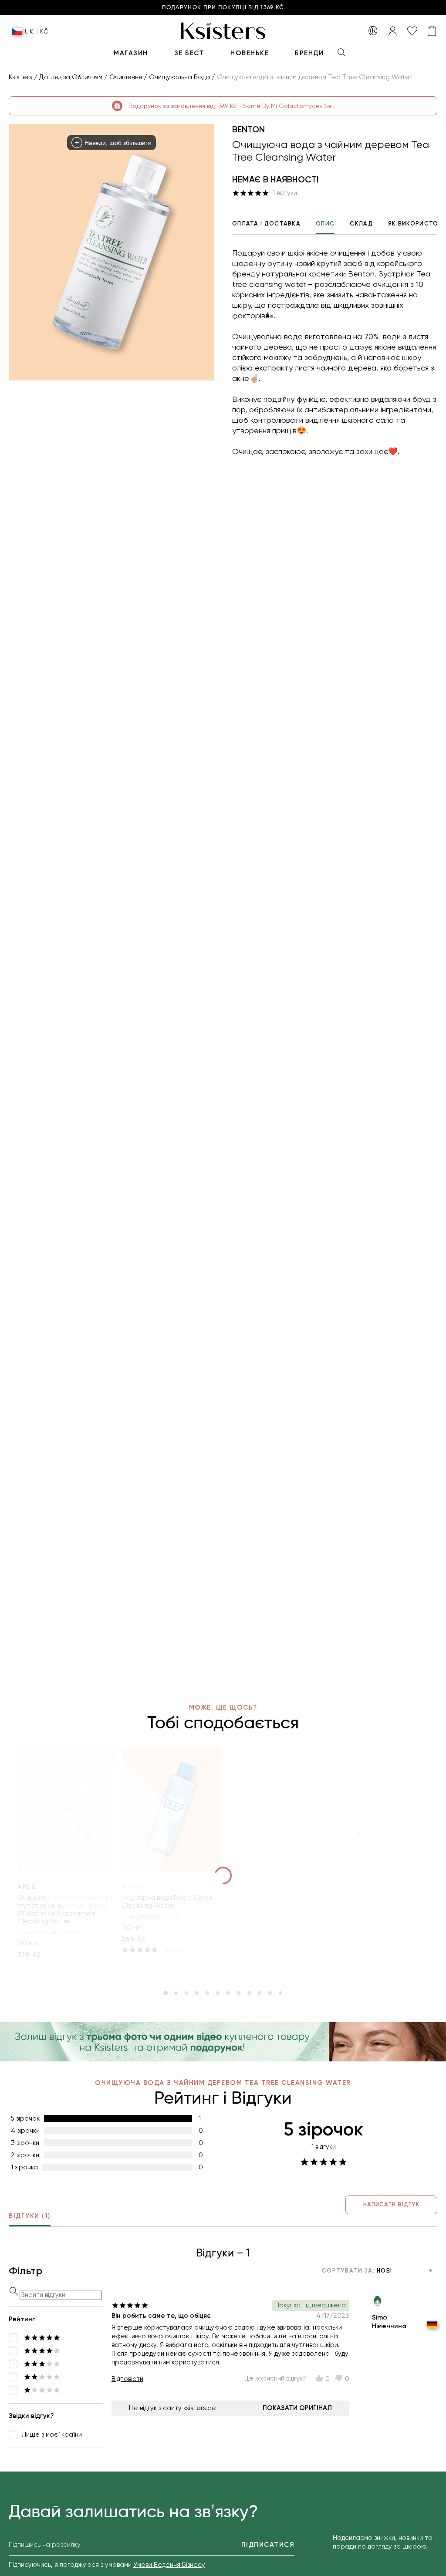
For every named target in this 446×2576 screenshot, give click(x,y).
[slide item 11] (270, 1993)
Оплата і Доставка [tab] (266, 224)
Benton (248, 129)
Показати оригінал (297, 2408)
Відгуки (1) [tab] (30, 2216)
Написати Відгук (391, 2204)
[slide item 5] (207, 1993)
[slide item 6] (218, 1993)
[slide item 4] (197, 1993)
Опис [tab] (325, 224)
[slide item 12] (280, 1993)
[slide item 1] (166, 1993)
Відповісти (127, 2379)
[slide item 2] (176, 1993)
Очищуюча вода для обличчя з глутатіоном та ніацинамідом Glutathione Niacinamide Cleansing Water (65, 1909)
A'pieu (133, 1887)
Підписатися (268, 2545)
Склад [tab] (361, 224)
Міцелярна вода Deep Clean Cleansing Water (167, 1902)
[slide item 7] (228, 1993)
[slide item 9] (249, 1993)
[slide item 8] (239, 1993)
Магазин (131, 53)
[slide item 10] (260, 1993)
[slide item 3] (186, 1993)
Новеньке (250, 53)
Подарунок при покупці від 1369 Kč (223, 8)
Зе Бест (189, 53)
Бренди (309, 53)
